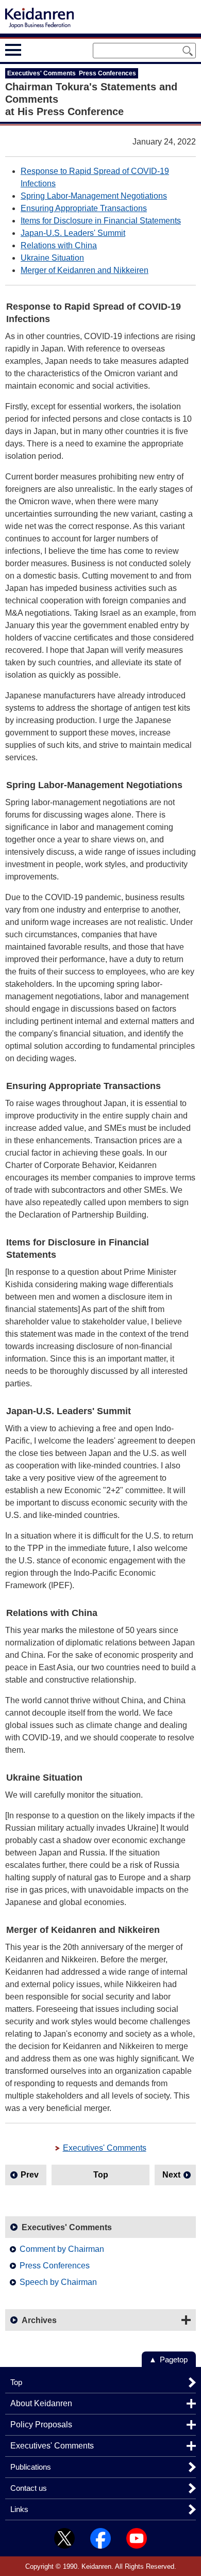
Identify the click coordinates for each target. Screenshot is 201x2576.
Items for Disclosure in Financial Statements (101, 221)
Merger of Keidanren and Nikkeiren (85, 270)
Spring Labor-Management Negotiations (94, 196)
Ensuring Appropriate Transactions (84, 208)
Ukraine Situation (52, 258)
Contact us (29, 2488)
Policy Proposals (41, 2425)
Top (101, 2175)
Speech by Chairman (58, 2282)
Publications (31, 2467)
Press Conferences (55, 2266)
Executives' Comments (105, 2148)
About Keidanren (41, 2403)
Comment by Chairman (62, 2249)
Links (19, 2509)
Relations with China (59, 245)
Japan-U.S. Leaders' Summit (73, 233)
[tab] (32, 50)
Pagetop (174, 2359)
